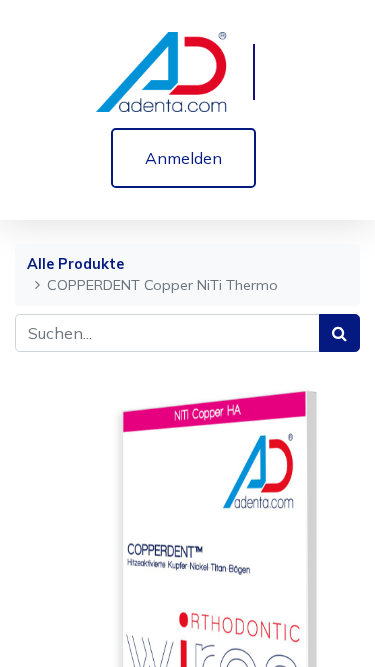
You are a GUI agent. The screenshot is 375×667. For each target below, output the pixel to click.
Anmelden (183, 158)
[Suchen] (339, 333)
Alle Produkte (75, 264)
